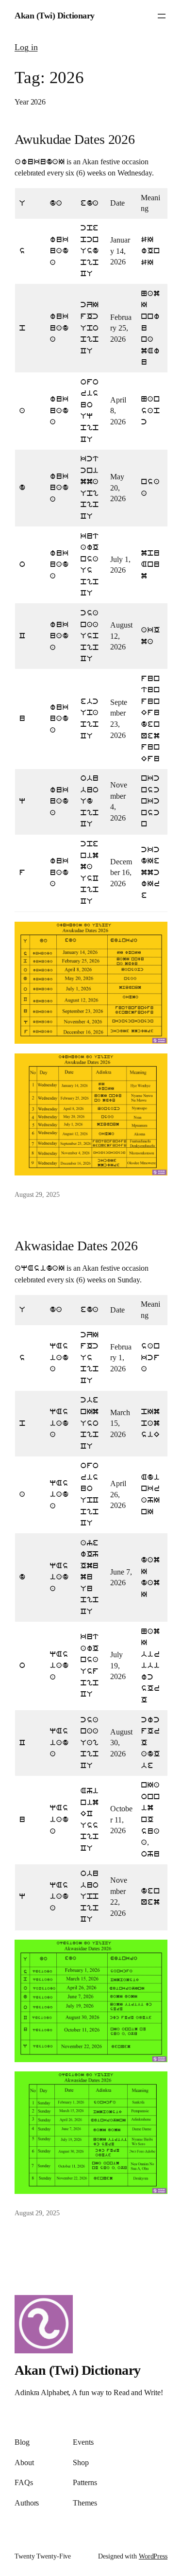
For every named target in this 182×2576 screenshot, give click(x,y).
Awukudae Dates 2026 (75, 139)
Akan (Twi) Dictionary (55, 16)
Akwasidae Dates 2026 (76, 1246)
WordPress (153, 2556)
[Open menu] (162, 16)
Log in (26, 47)
